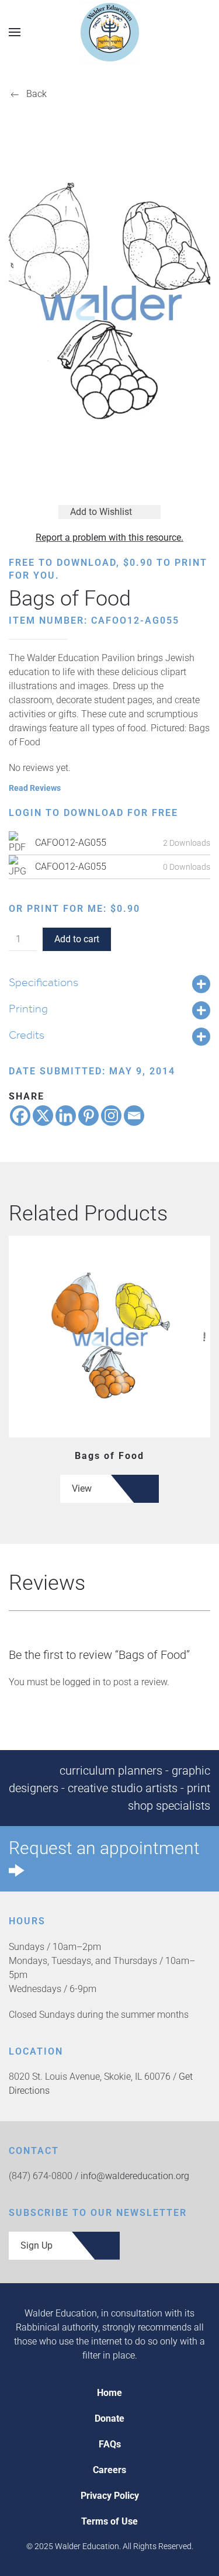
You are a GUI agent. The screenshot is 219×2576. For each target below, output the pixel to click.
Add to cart (77, 939)
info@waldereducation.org (135, 2176)
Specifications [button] (44, 982)
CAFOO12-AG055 (71, 843)
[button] (15, 32)
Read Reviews (35, 788)
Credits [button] (27, 1035)
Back (36, 94)
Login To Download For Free (93, 813)
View (82, 1488)
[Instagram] (111, 1116)
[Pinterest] (88, 1116)
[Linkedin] (66, 1116)
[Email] (134, 1116)
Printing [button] (28, 1008)
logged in (81, 1682)
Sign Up (36, 2245)
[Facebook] (20, 1116)
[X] (43, 1116)
